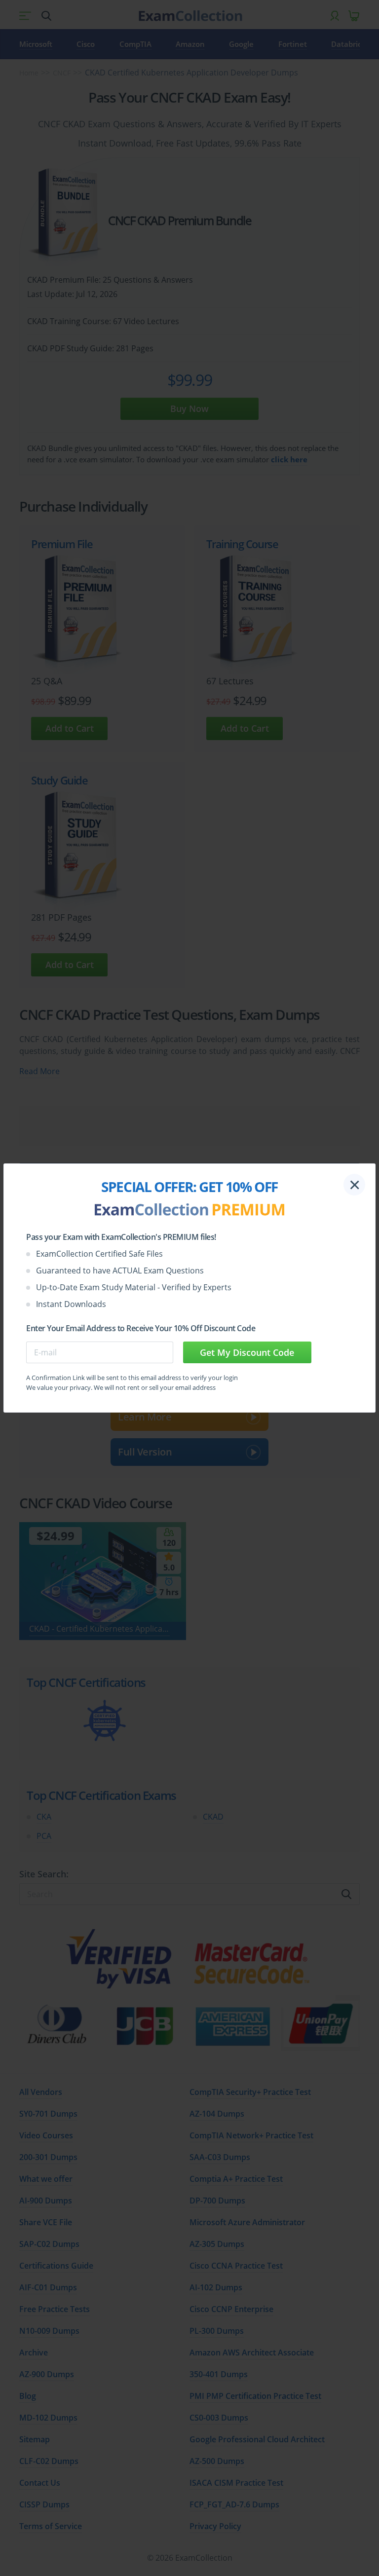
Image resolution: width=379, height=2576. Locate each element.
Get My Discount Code (247, 1352)
